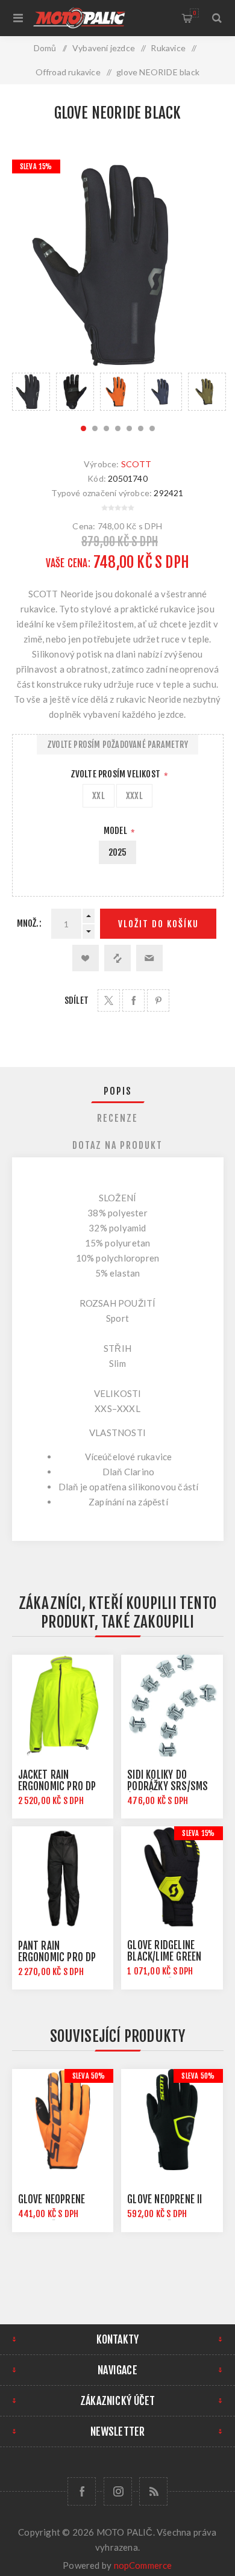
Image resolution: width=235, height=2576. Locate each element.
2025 (118, 852)
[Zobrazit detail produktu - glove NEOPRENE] (63, 2120)
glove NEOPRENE (52, 2199)
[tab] (118, 1091)
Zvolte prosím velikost (117, 774)
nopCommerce (143, 2565)
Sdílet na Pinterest (158, 1000)
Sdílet (77, 1000)
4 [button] (118, 428)
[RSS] (153, 2491)
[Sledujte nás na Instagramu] (118, 2491)
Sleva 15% (36, 166)
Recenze (117, 1118)
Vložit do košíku (158, 924)
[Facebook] (82, 2491)
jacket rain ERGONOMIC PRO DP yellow (57, 1786)
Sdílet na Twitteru (109, 1000)
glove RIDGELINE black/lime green (164, 1951)
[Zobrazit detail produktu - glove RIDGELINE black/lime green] (172, 1877)
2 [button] (95, 428)
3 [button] (106, 428)
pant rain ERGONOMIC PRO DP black (57, 1957)
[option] (31, 392)
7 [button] (152, 428)
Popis (118, 1091)
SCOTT (136, 464)
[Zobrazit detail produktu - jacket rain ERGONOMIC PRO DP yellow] (63, 1705)
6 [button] (141, 428)
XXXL (134, 796)
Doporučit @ (149, 958)
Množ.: (29, 923)
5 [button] (129, 428)
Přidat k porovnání (117, 958)
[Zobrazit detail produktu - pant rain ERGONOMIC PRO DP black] (63, 1877)
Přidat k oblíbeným (86, 958)
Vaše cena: (68, 563)
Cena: (84, 525)
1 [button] (83, 428)
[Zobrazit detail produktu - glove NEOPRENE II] (172, 2120)
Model (116, 831)
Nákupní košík (194, 13)
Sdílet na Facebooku (133, 1000)
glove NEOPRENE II (164, 2199)
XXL (99, 796)
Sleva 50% (89, 2076)
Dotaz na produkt (117, 1145)
